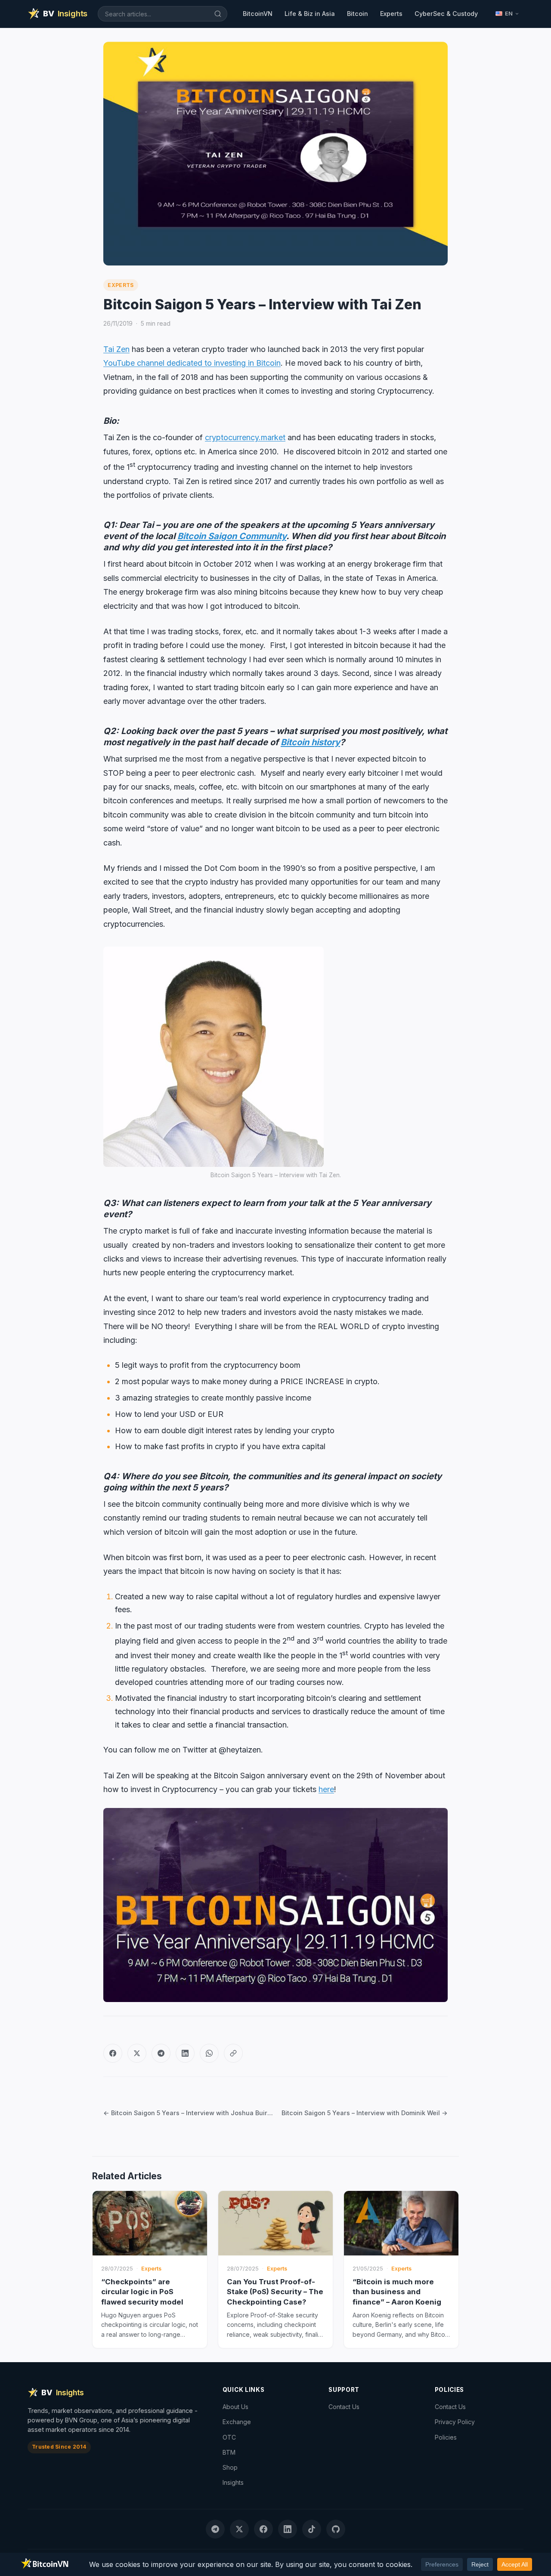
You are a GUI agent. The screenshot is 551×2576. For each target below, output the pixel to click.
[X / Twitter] (137, 2053)
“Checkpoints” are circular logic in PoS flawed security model (142, 2292)
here (326, 1789)
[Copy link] (233, 2053)
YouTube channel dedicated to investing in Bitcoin (192, 363)
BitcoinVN (258, 14)
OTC (229, 2437)
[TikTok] (312, 2529)
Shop (230, 2467)
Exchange (237, 2422)
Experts (391, 14)
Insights (233, 2482)
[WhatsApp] (209, 2053)
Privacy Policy (455, 2422)
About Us (235, 2407)
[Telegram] (161, 2053)
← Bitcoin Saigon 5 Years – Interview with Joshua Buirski (189, 2113)
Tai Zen (116, 349)
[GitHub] (336, 2529)
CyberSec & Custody (446, 14)
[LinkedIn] (185, 2053)
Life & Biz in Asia (310, 14)
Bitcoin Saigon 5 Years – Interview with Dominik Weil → (365, 2113)
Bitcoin (358, 14)
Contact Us (344, 2407)
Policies (446, 2437)
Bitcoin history (310, 742)
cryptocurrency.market (245, 437)
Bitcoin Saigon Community (232, 536)
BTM (229, 2452)
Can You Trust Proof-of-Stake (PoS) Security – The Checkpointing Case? (275, 2292)
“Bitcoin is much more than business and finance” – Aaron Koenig (397, 2292)
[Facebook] (113, 2053)
